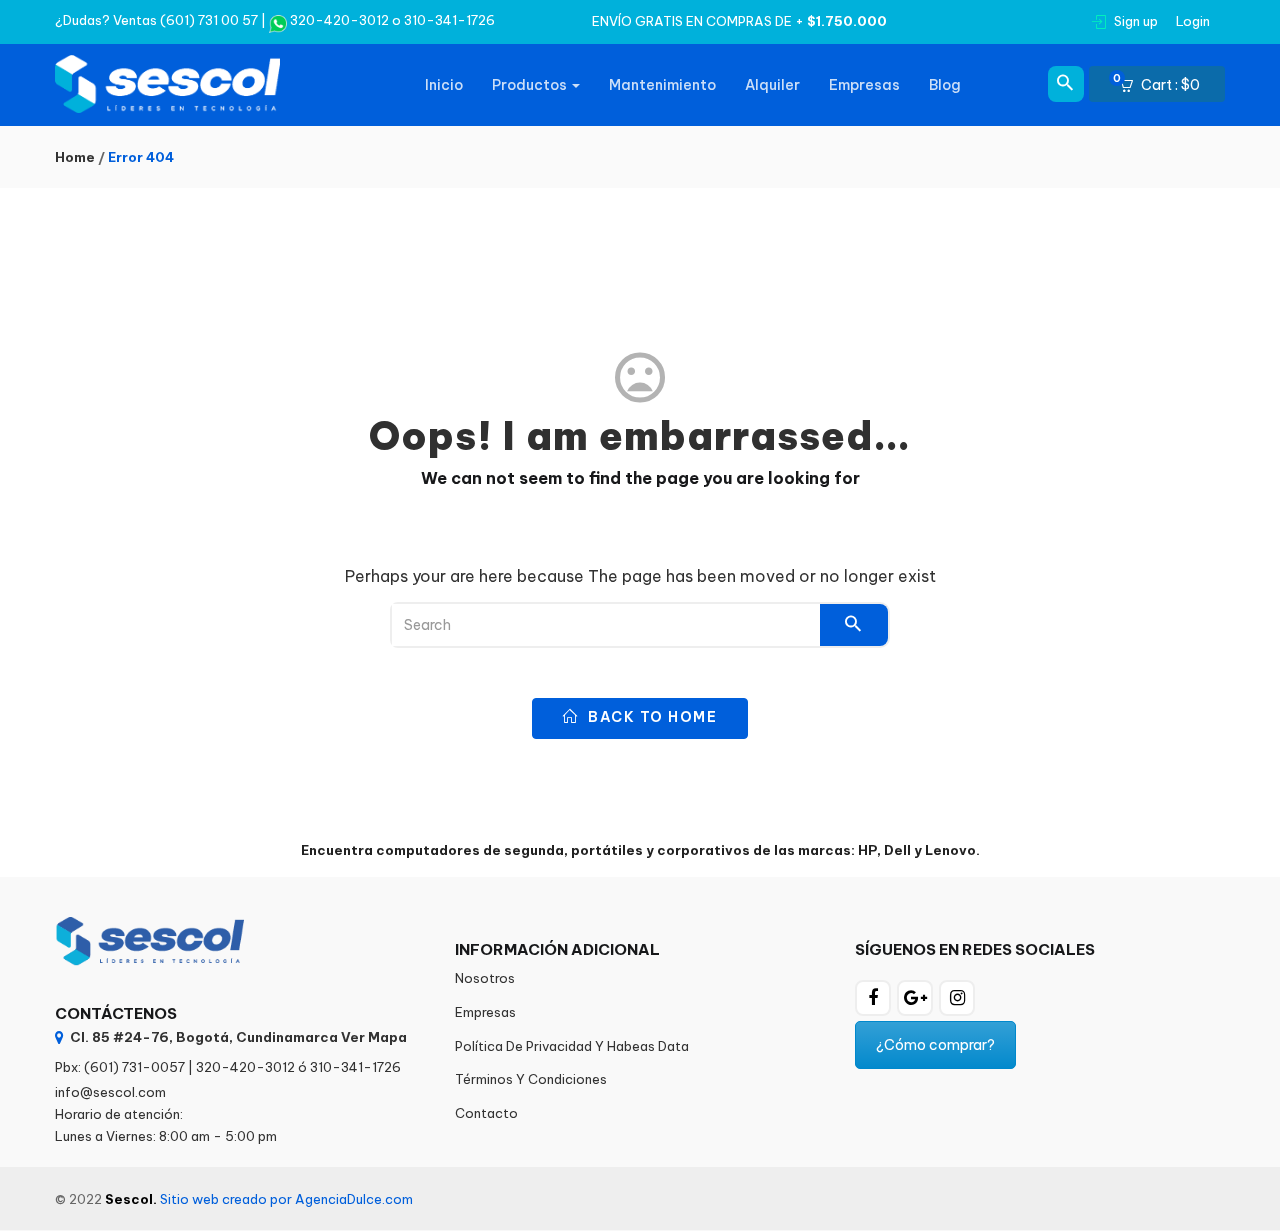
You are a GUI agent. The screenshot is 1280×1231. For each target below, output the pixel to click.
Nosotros (485, 978)
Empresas (864, 85)
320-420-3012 (338, 20)
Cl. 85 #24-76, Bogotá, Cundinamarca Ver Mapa (238, 1037)
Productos (531, 85)
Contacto (486, 1113)
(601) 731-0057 (134, 1067)
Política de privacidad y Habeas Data (572, 1046)
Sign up (1136, 21)
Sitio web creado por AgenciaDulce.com (286, 1199)
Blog (945, 85)
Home (75, 157)
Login (1193, 21)
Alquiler (772, 85)
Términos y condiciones (531, 1079)
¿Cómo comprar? (935, 1045)
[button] (1166, 85)
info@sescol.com (110, 1092)
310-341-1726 (449, 20)
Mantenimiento (662, 85)
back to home (651, 717)
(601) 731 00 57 (209, 20)
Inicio (444, 85)
